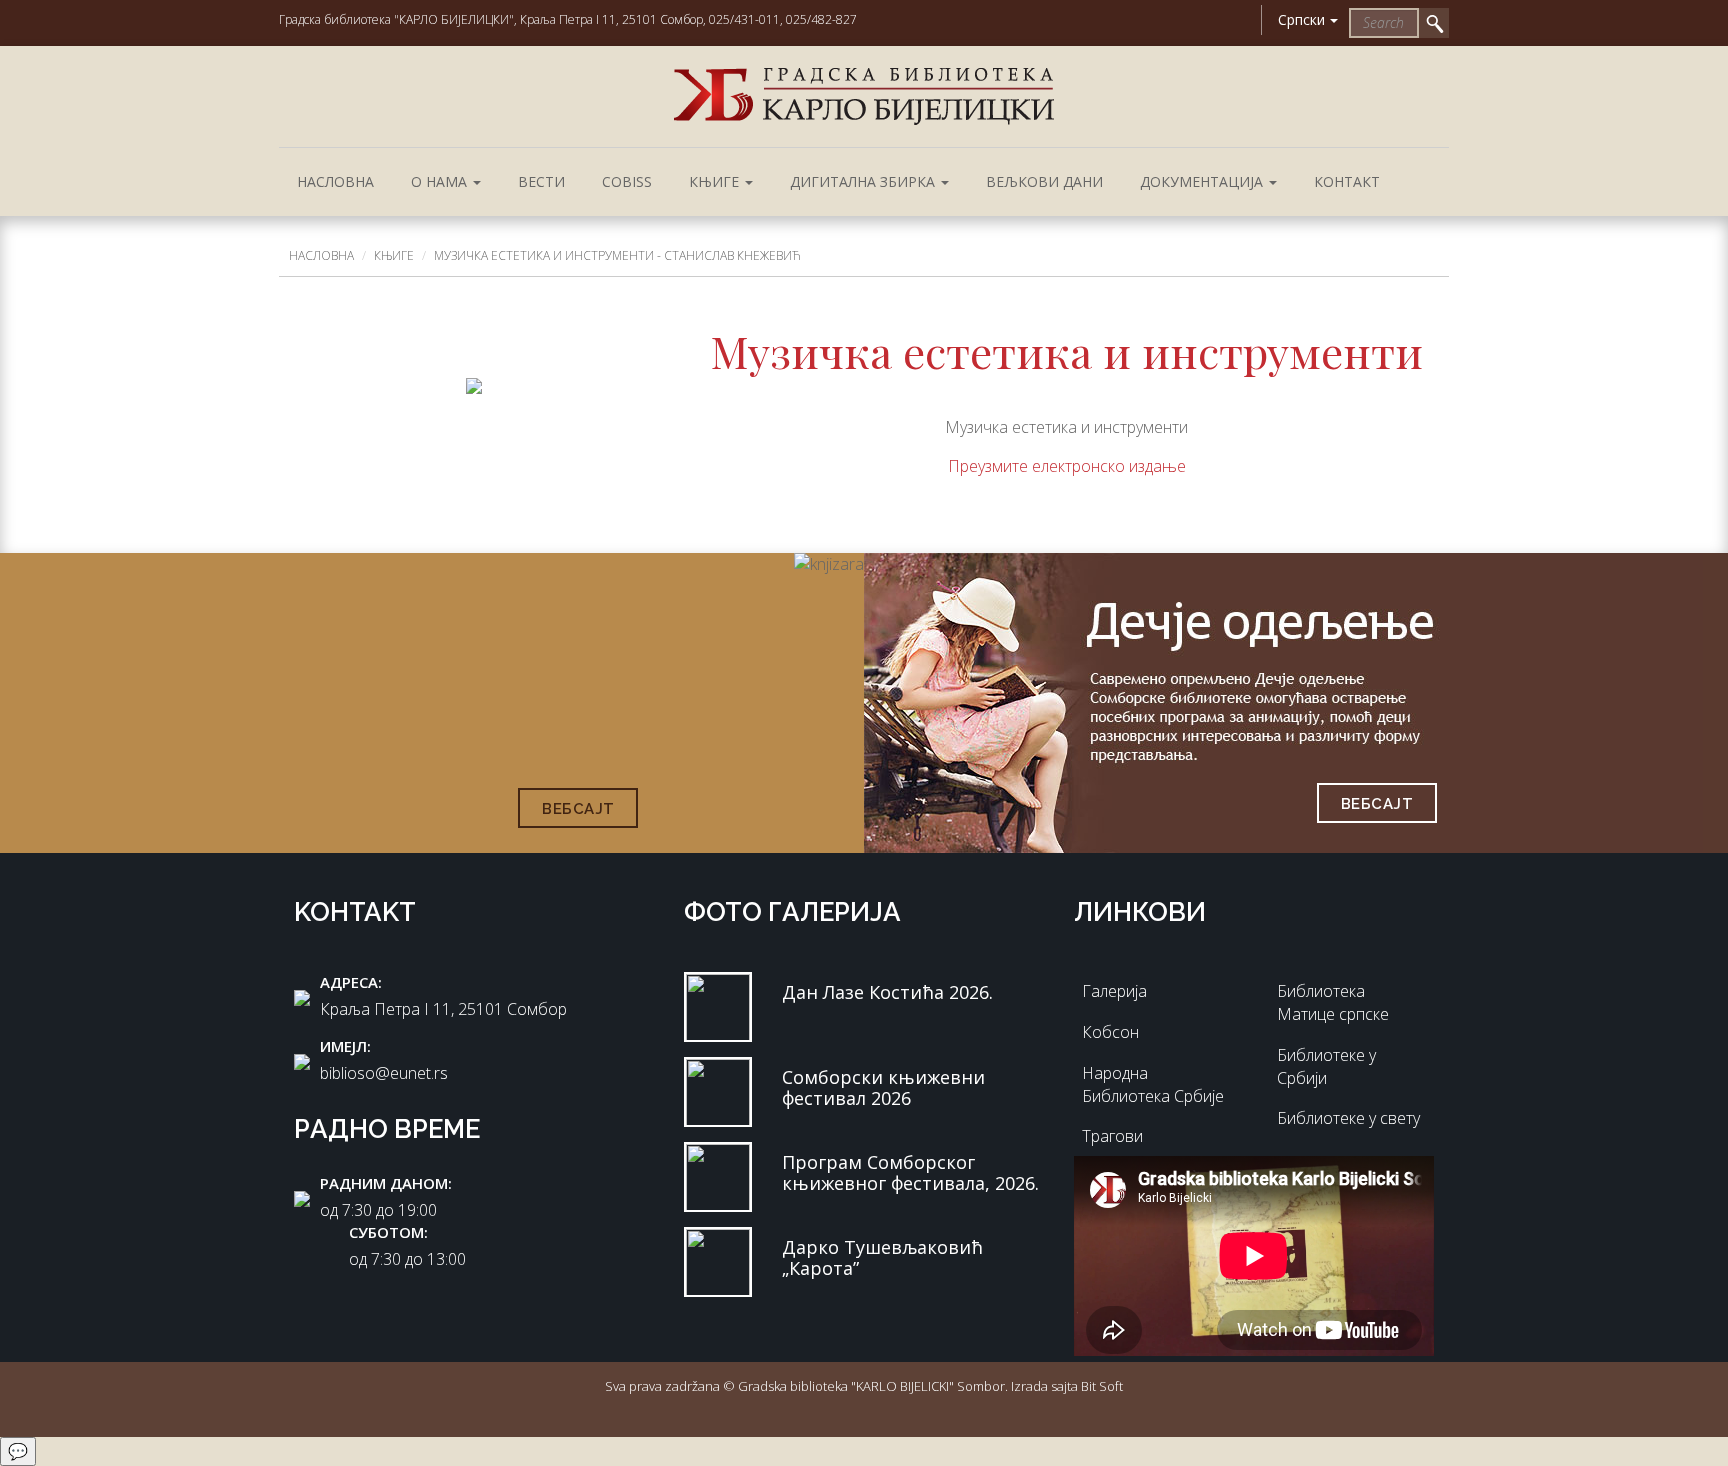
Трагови (1112, 1136)
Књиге (394, 255)
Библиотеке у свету (1348, 1118)
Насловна (335, 181)
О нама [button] (441, 181)
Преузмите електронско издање (1067, 466)
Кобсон (1110, 1032)
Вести (541, 181)
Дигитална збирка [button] (864, 181)
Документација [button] (1203, 181)
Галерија (1114, 991)
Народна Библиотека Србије (1153, 1084)
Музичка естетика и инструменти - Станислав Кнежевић (617, 255)
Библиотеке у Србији (1326, 1066)
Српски (1301, 19)
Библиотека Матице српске (1333, 1002)
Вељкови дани (1044, 181)
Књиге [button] (716, 181)
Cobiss (627, 181)
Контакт (1347, 181)
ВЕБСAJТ (578, 809)
